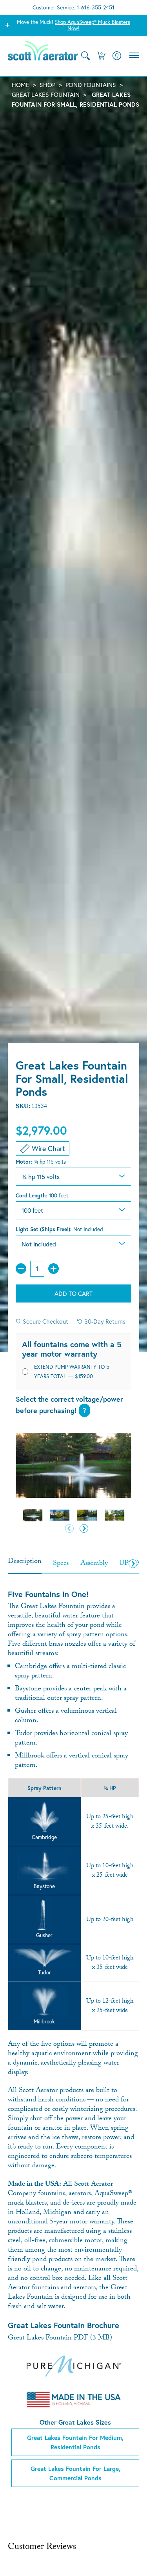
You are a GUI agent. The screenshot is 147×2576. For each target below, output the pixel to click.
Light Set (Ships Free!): (59, 1229)
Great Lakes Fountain (46, 95)
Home (21, 85)
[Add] (54, 1269)
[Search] (85, 56)
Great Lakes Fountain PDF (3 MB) (60, 2339)
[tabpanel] (73, 2034)
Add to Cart (73, 1293)
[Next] (84, 1529)
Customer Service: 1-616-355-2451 (73, 7)
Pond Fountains (91, 85)
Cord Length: (42, 1195)
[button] (101, 56)
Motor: (41, 1162)
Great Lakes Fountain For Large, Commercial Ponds (75, 2473)
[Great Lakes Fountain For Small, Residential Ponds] (33, 1515)
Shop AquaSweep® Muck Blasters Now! (93, 25)
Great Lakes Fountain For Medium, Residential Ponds (75, 2442)
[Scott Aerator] (43, 56)
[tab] (25, 1565)
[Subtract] (21, 1269)
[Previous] (69, 1529)
